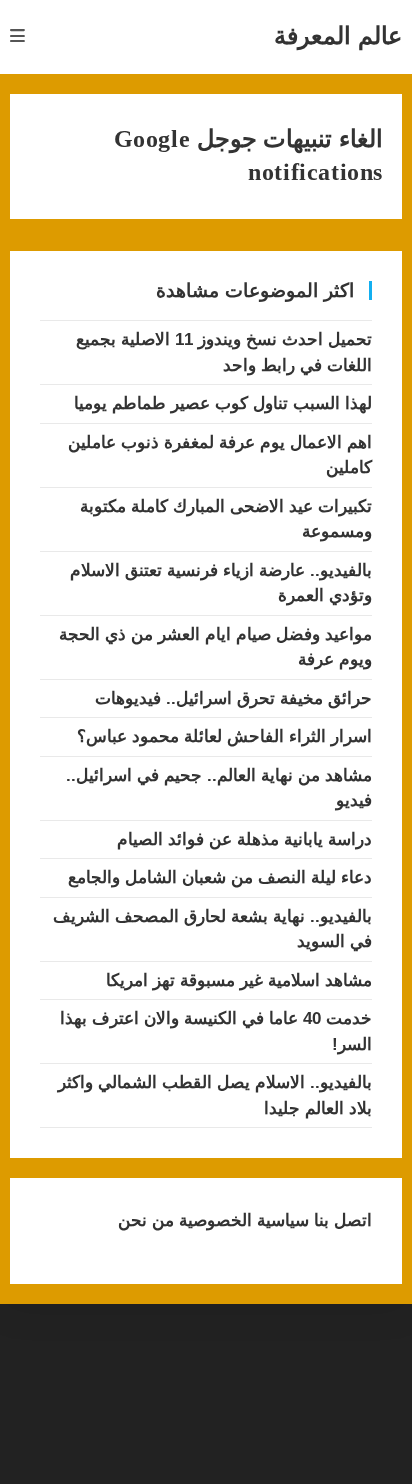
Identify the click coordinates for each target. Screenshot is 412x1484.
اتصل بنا (340, 1220)
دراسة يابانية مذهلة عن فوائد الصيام (244, 839)
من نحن (146, 1220)
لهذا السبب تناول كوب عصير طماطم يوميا (223, 403)
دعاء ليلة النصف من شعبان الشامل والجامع (220, 877)
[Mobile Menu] (18, 36)
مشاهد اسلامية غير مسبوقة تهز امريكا (239, 980)
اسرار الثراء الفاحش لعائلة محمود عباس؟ (224, 736)
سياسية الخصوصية (241, 1220)
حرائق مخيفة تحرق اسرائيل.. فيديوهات (233, 698)
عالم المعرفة (338, 35)
